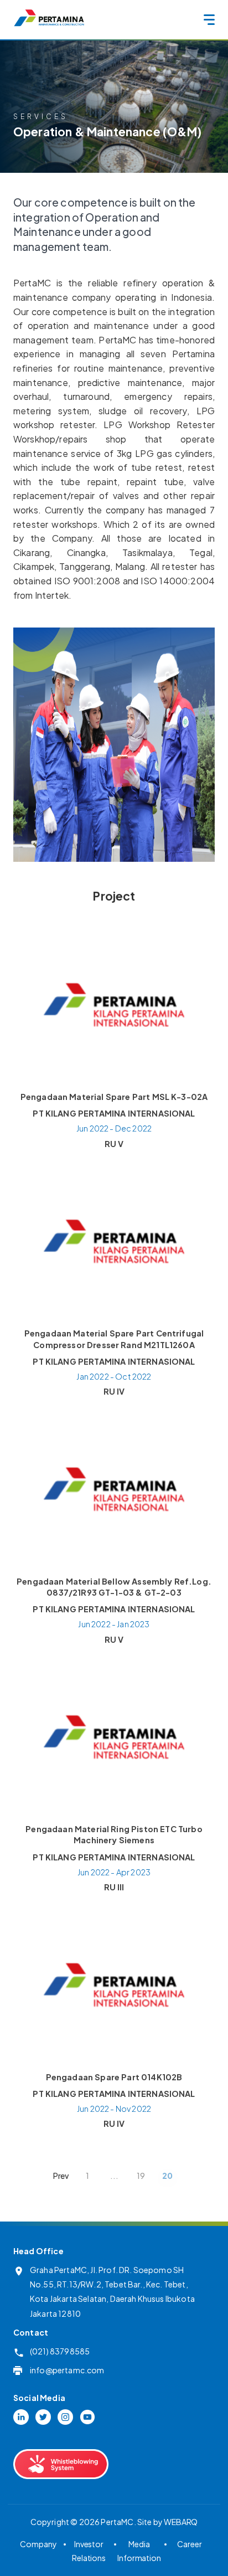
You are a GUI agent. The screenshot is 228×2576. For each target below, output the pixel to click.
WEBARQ (181, 2522)
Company (38, 2544)
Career (189, 2544)
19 (141, 2176)
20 (167, 2176)
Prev (61, 2176)
